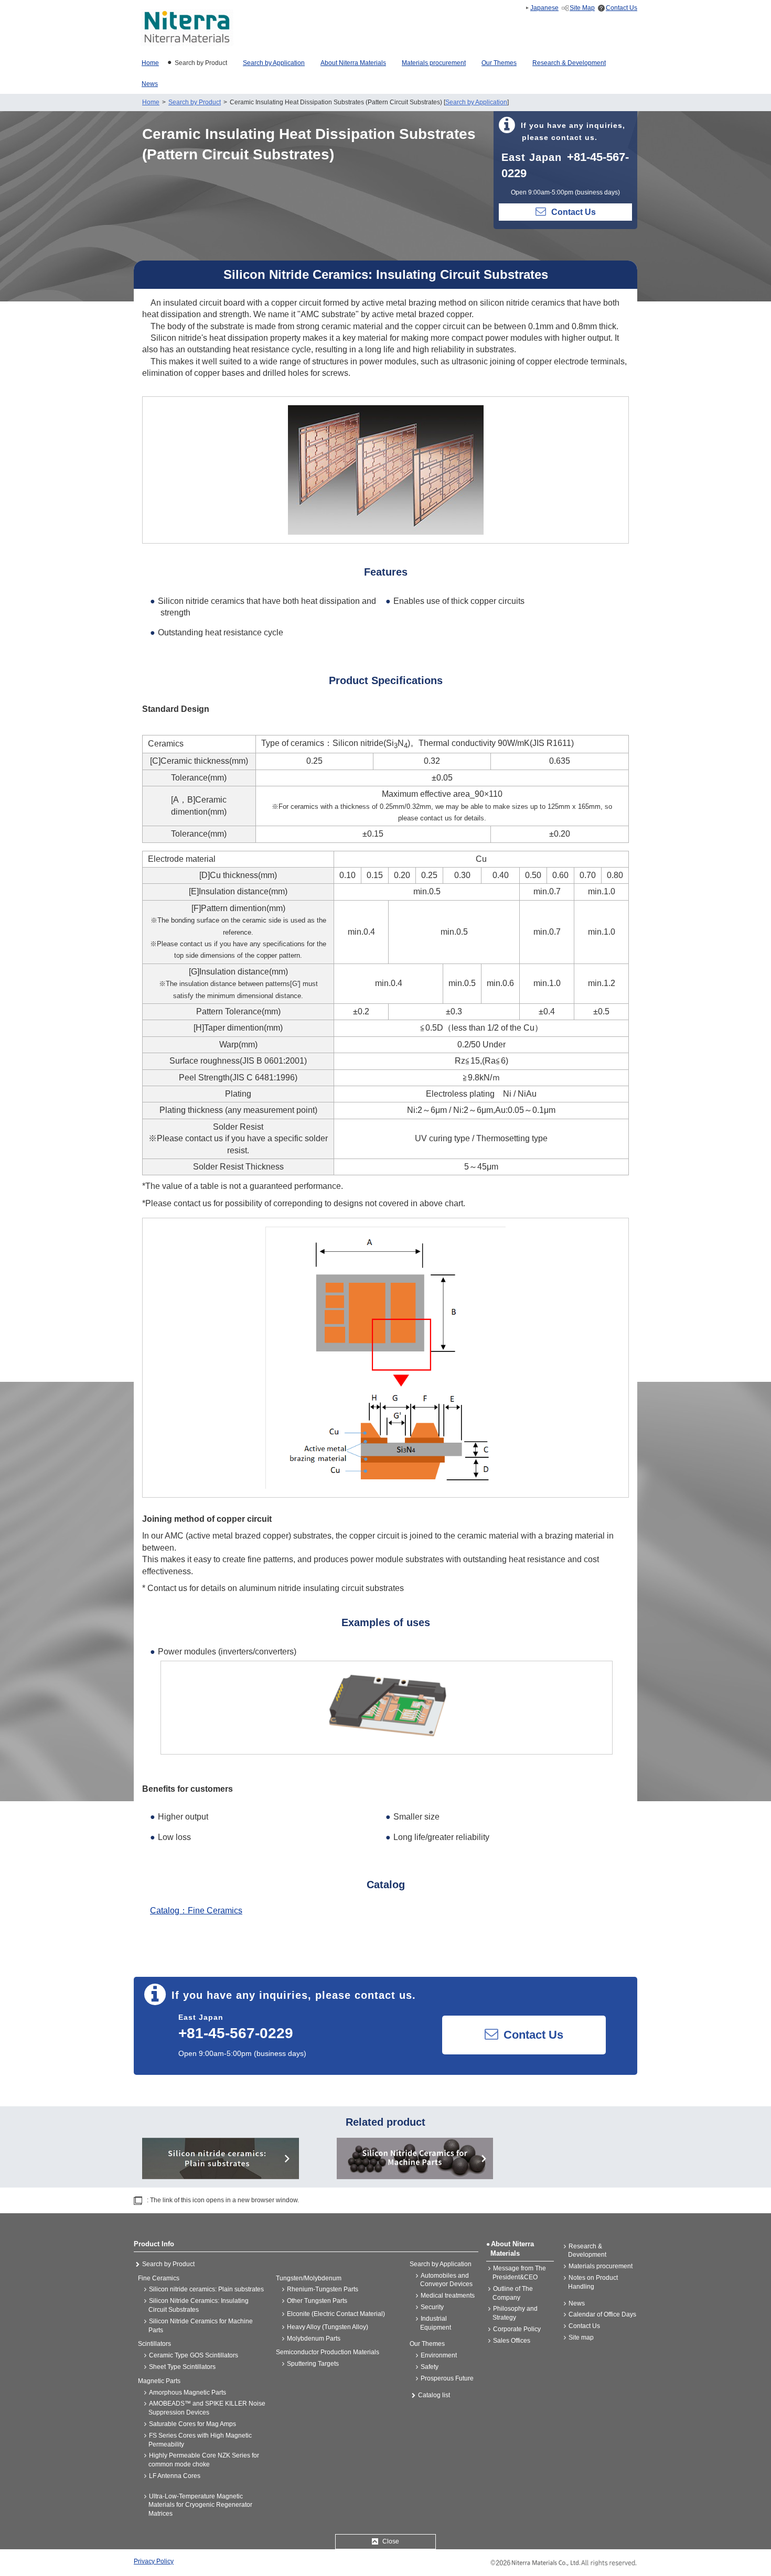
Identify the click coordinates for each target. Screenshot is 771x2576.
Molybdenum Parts (314, 2339)
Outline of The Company (513, 2293)
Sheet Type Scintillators (182, 2367)
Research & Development (587, 2251)
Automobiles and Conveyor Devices (446, 2280)
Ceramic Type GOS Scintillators (194, 2355)
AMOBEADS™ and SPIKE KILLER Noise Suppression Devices (207, 2408)
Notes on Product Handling (593, 2282)
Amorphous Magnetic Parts (188, 2393)
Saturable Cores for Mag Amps (192, 2424)
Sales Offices (512, 2341)
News (577, 2303)
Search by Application (476, 102)
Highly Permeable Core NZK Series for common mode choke (204, 2460)
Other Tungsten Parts (317, 2301)
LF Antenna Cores (175, 2476)
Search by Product (195, 102)
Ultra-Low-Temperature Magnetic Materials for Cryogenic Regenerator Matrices (200, 2505)
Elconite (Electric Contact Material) (336, 2314)
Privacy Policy (154, 2561)
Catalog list (434, 2395)
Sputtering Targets (313, 2364)
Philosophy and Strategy (515, 2313)
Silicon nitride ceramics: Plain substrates (206, 2289)
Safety (430, 2367)
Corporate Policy (517, 2329)
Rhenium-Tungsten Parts (323, 2289)
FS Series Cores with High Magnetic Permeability (200, 2440)
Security (432, 2307)
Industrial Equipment (436, 2323)
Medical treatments (448, 2296)
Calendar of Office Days (602, 2314)
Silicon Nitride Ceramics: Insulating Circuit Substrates (199, 2305)
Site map (581, 2337)
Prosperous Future (447, 2378)
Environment (439, 2355)
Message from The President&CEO (519, 2273)
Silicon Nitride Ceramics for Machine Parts (201, 2326)
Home (151, 102)
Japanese (544, 8)
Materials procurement (601, 2266)
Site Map (582, 8)
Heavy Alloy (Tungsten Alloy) (328, 2327)
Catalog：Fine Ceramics (196, 1911)
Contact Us (622, 8)
